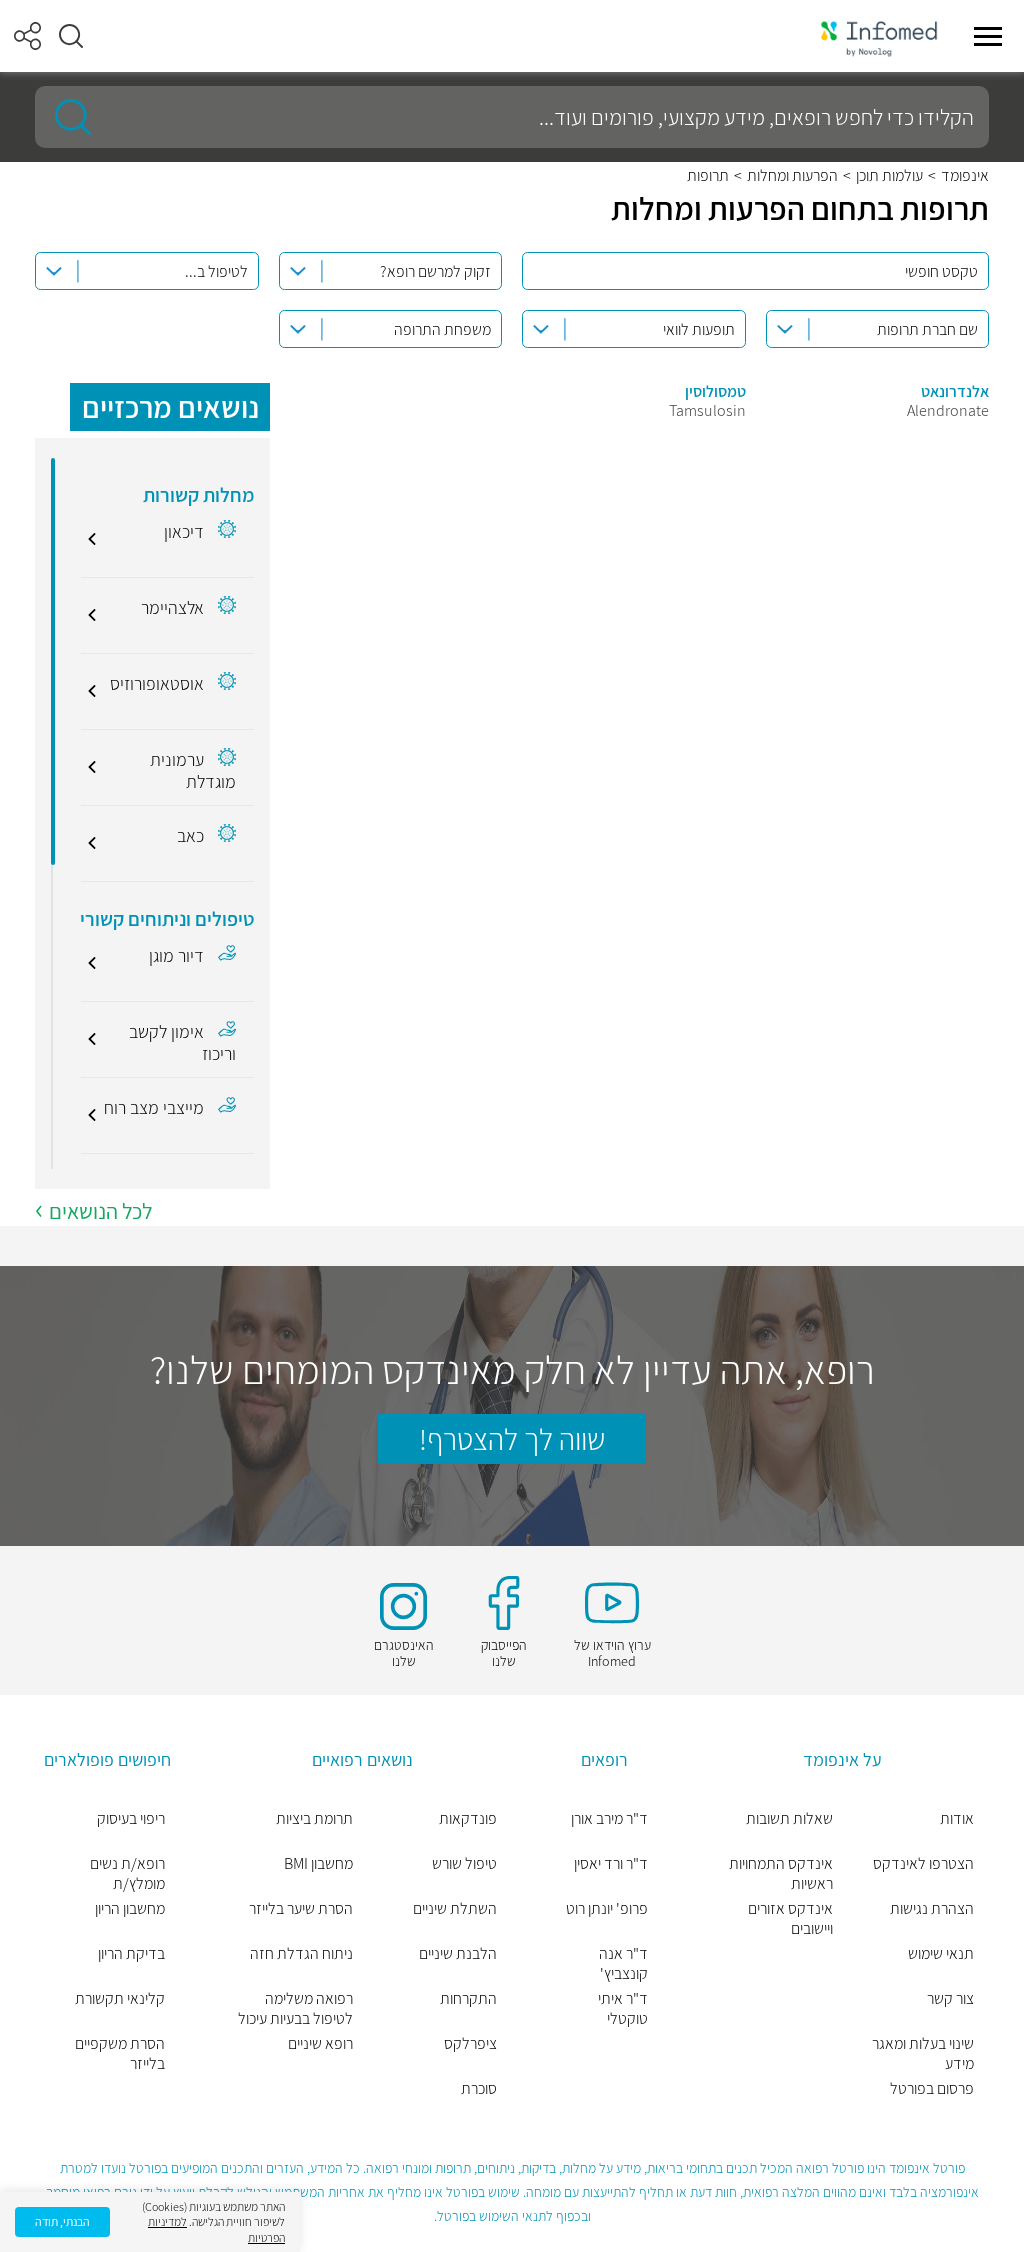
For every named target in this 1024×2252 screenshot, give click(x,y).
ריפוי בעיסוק (131, 1819)
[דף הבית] (879, 36)
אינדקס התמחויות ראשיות (781, 1874)
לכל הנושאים (100, 1211)
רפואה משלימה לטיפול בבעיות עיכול (295, 2009)
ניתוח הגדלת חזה (301, 1954)
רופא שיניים (320, 2044)
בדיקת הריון (131, 1954)
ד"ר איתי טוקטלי (623, 2009)
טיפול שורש (464, 1864)
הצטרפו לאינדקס (923, 1864)
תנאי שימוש (941, 1954)
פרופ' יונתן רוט (607, 1909)
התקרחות (468, 1999)
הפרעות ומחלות (792, 176)
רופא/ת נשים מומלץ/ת (127, 1874)
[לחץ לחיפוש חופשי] (66, 117)
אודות (957, 1819)
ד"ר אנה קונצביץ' (623, 1964)
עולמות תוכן (889, 176)
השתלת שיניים (455, 1909)
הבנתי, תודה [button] (62, 2221)
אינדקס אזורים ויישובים (790, 1919)
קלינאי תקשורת (120, 1999)
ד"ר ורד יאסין (611, 1864)
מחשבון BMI (318, 1864)
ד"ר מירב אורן (609, 1819)
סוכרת (479, 2089)
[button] (71, 36)
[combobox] (391, 271)
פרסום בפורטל (932, 2089)
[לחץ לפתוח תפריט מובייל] (988, 36)
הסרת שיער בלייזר (300, 1909)
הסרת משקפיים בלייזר (120, 2054)
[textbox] (386, 272)
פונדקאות (468, 1819)
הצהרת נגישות (932, 1909)
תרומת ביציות (314, 1819)
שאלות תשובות (789, 1819)
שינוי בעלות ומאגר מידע (923, 2054)
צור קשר (950, 1999)
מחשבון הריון (130, 1909)
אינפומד (965, 176)
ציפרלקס (470, 2044)
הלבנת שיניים (458, 1954)
